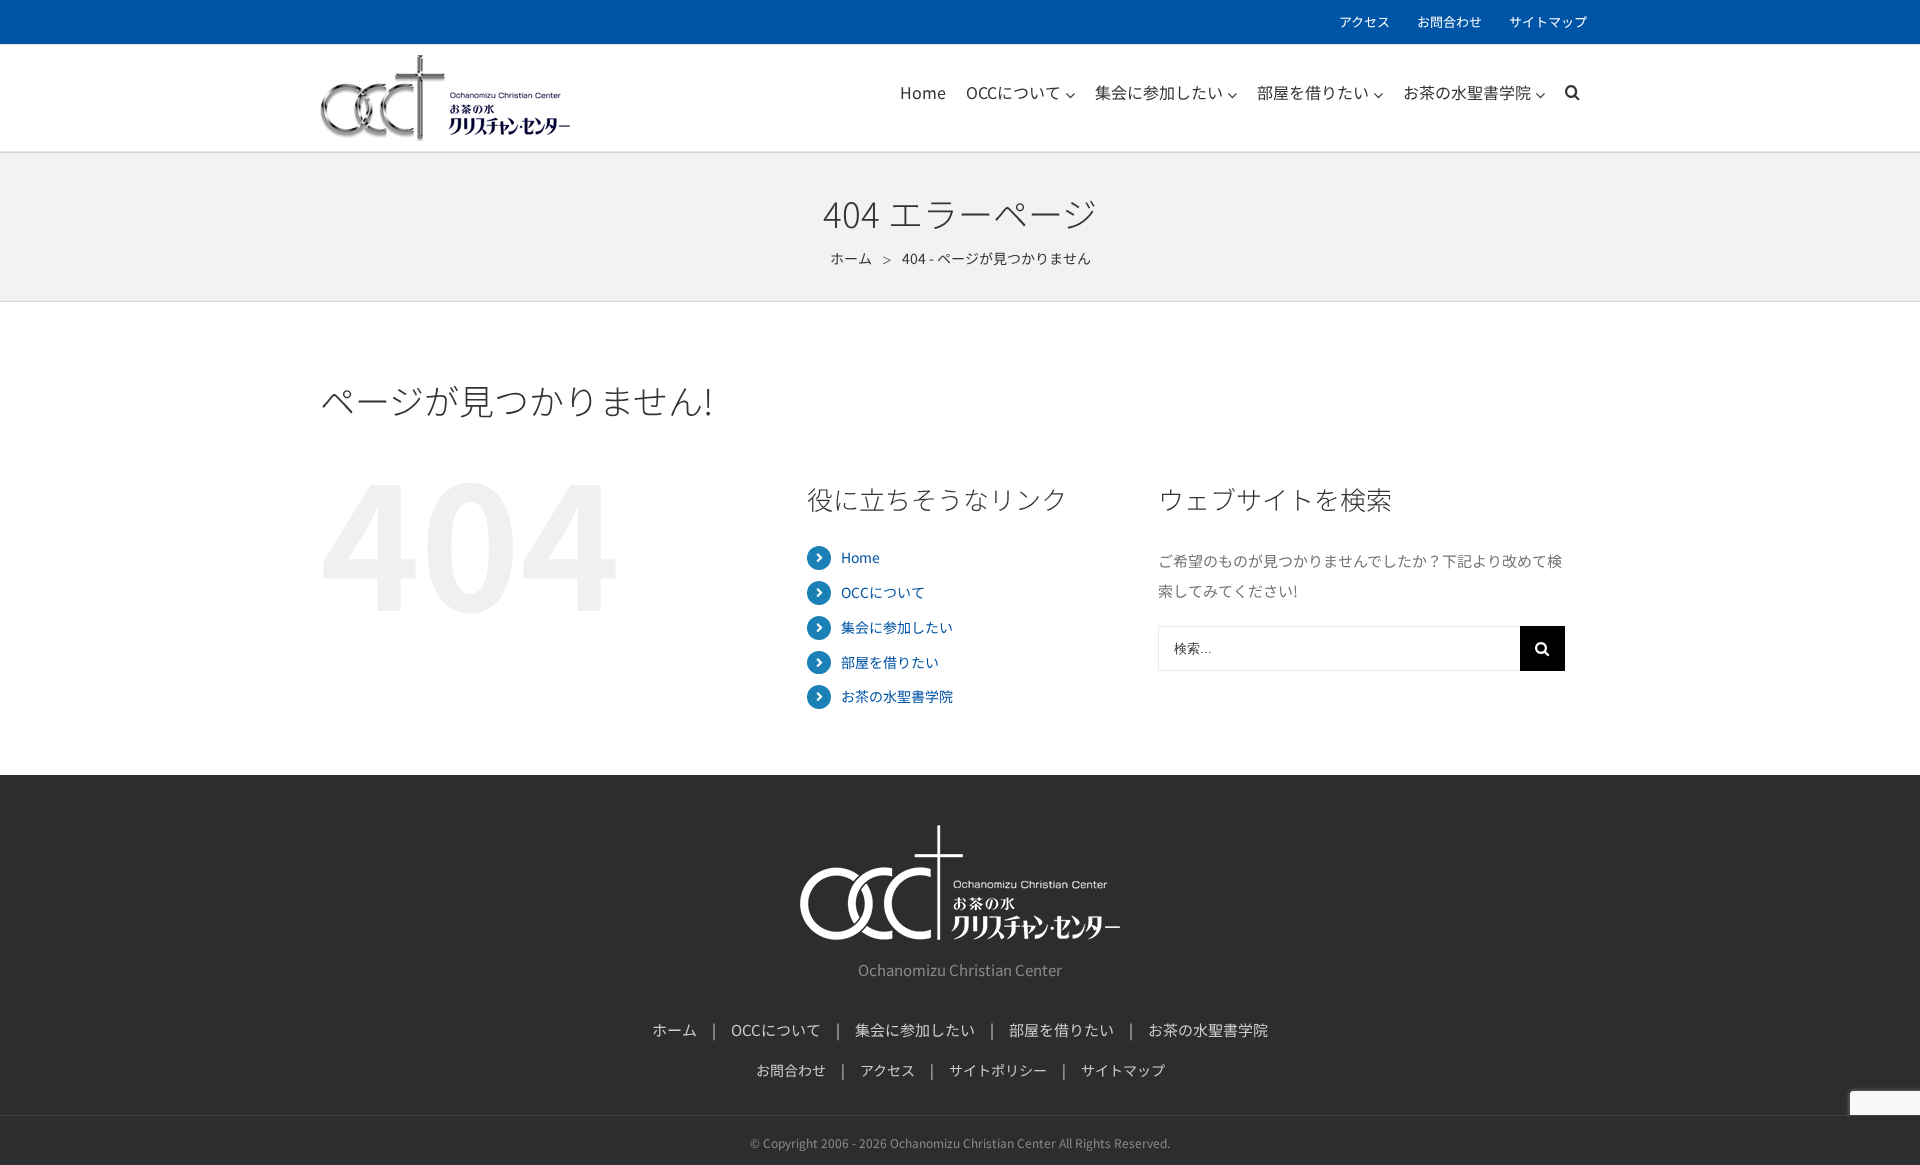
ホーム (674, 1029)
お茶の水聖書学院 (897, 696)
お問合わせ (791, 1070)
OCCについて (883, 592)
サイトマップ (1123, 1070)
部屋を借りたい (890, 662)
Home (860, 557)
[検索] (1572, 92)
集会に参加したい (897, 627)
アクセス (887, 1070)
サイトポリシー (998, 1070)
